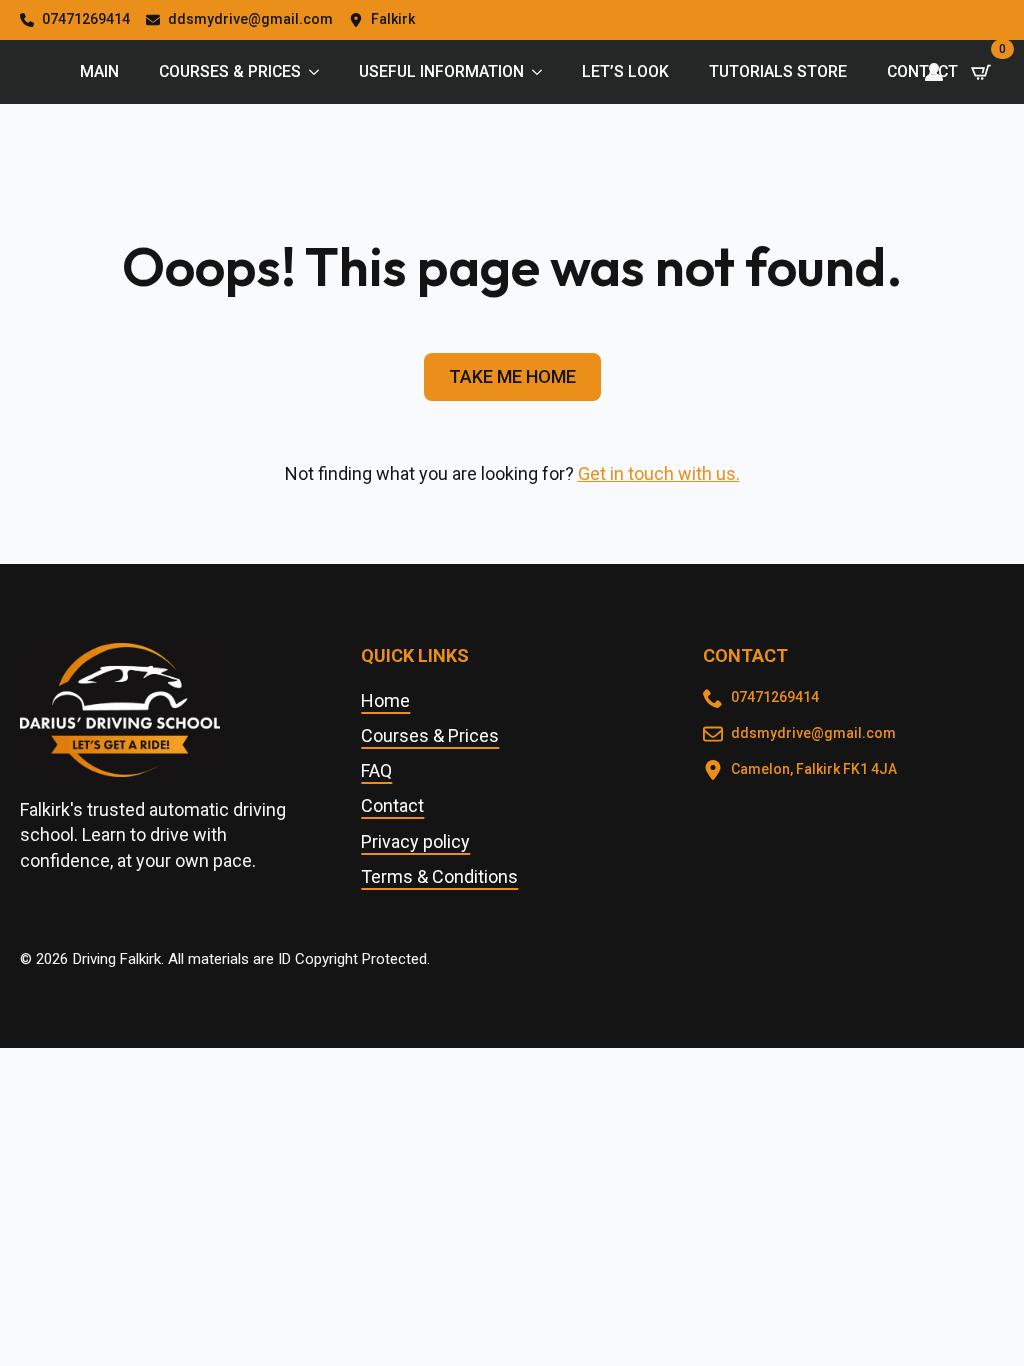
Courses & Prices (230, 71)
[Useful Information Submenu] (543, 72)
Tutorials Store (778, 71)
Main (99, 71)
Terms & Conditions (439, 876)
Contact (922, 71)
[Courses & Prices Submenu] (320, 72)
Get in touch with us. (659, 473)
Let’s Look (625, 71)
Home (385, 700)
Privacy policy (415, 841)
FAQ (376, 770)
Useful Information (441, 71)
